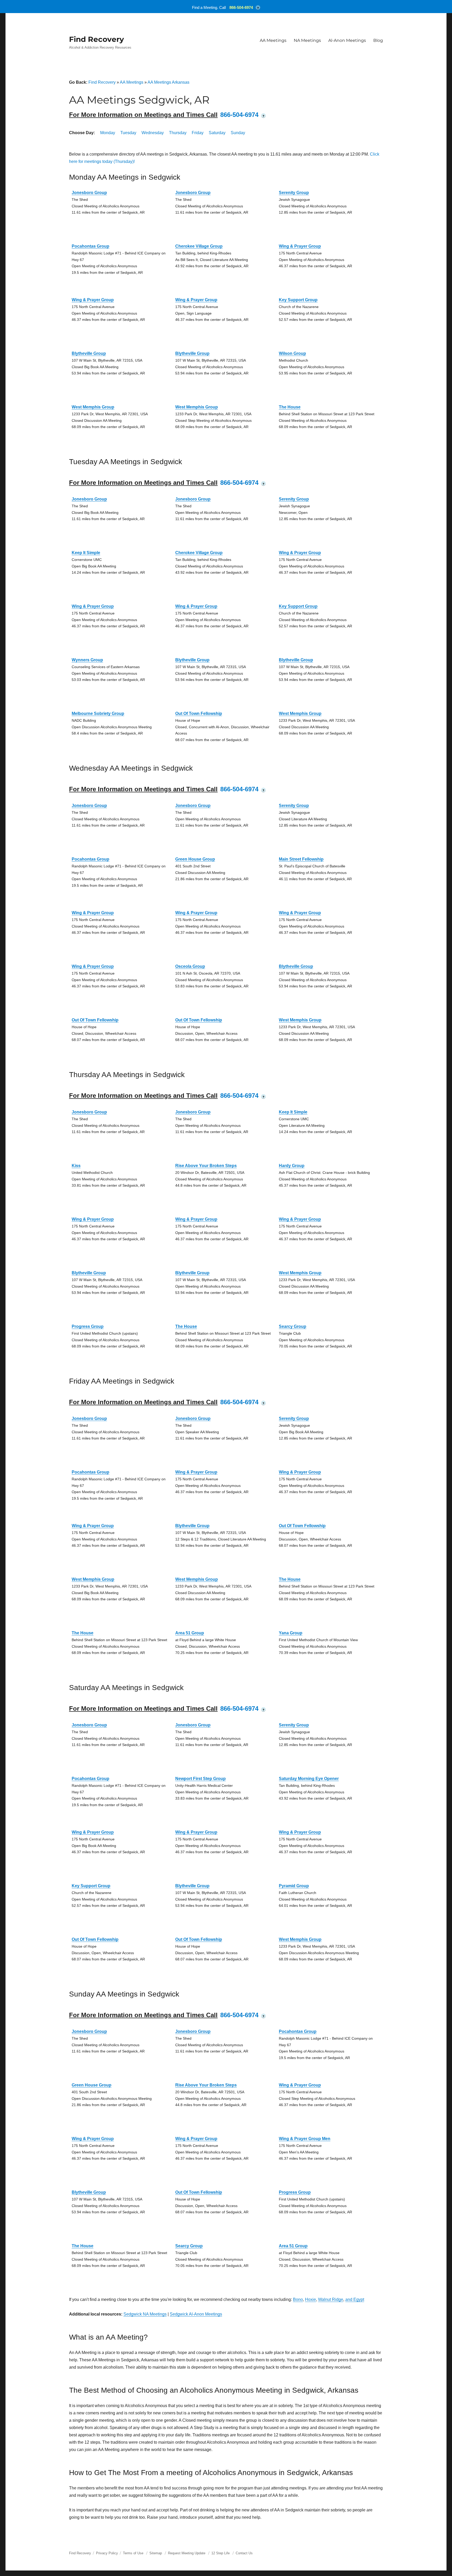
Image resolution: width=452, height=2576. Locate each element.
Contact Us (244, 2553)
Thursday (178, 133)
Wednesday (153, 133)
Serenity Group (294, 193)
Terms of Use (133, 2553)
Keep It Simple (86, 553)
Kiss (76, 1166)
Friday (198, 133)
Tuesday (128, 133)
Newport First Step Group (200, 1779)
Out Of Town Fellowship (199, 713)
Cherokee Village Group (199, 246)
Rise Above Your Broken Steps (206, 1166)
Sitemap (156, 2553)
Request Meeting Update (187, 2553)
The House (290, 407)
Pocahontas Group (91, 246)
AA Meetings (273, 40)
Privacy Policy (107, 2553)
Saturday (217, 133)
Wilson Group (292, 353)
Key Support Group (298, 300)
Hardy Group (292, 1166)
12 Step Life (221, 2553)
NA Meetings (307, 40)
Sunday (238, 133)
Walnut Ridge (331, 2299)
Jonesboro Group (89, 193)
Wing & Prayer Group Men (305, 2139)
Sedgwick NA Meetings (145, 2314)
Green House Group (195, 859)
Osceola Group (190, 966)
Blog (378, 40)
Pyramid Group (294, 1886)
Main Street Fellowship (301, 859)
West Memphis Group (93, 407)
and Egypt (355, 2299)
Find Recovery (97, 39)
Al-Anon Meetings (347, 40)
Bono (298, 2299)
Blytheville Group (89, 353)
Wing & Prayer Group (300, 246)
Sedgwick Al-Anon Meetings (196, 2314)
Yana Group (291, 1633)
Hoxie (310, 2299)
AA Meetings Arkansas (168, 82)
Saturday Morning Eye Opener (309, 1779)
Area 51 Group (190, 1633)
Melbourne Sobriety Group (98, 713)
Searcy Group (293, 1326)
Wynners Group (87, 660)
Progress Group (88, 1326)
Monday (108, 133)
